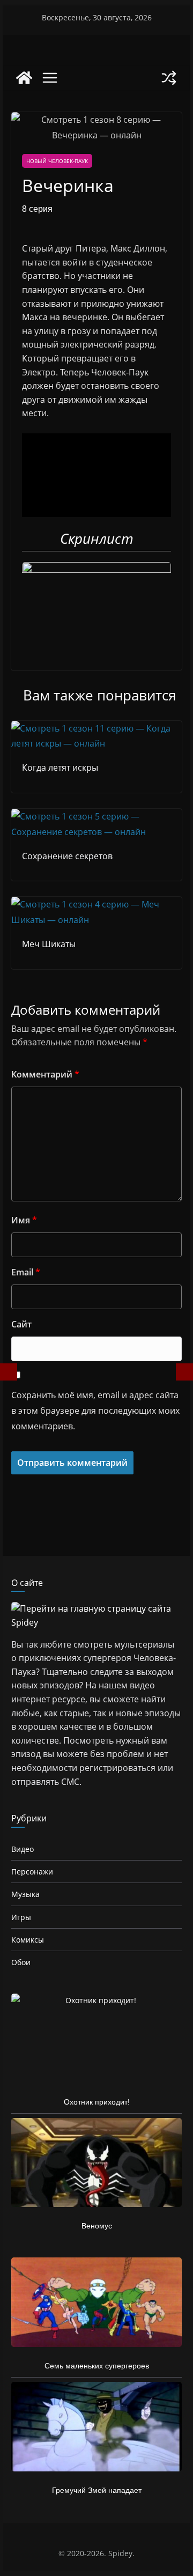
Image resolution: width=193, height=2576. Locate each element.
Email (26, 1272)
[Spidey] (24, 78)
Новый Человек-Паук (57, 161)
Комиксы (28, 1940)
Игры (21, 1917)
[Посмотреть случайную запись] (169, 78)
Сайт (21, 1324)
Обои (21, 1962)
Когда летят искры (60, 767)
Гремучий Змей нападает (97, 2490)
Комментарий (45, 1074)
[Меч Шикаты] (96, 904)
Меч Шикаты (49, 944)
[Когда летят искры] (96, 728)
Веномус (97, 2226)
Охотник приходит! (97, 2102)
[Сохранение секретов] (96, 816)
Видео (23, 1849)
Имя (24, 1220)
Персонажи (32, 1872)
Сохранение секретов (67, 856)
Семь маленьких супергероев (97, 2366)
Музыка (25, 1894)
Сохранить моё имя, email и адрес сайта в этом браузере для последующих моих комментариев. (95, 1411)
